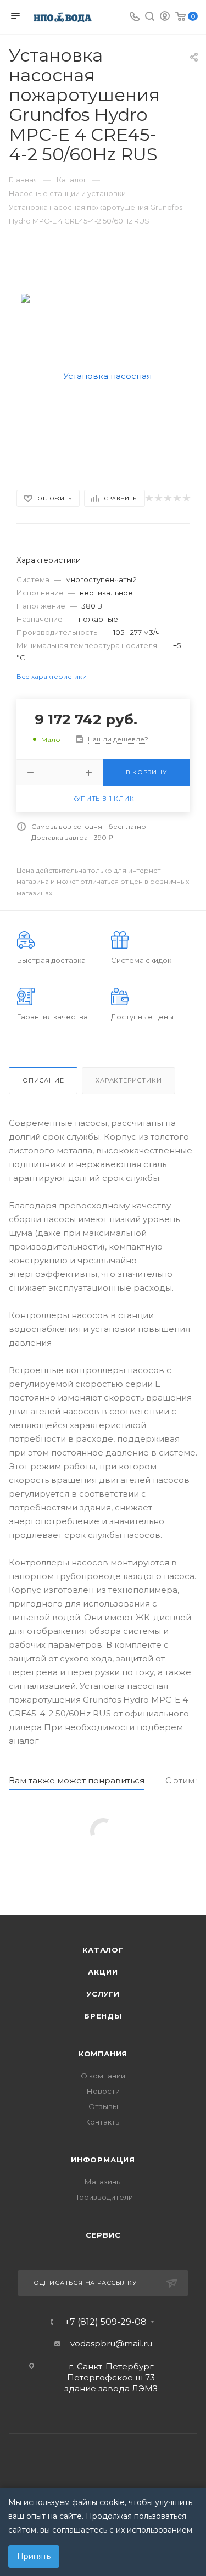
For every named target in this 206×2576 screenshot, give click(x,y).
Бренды (103, 2016)
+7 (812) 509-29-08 (106, 2322)
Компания (103, 2054)
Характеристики (129, 1080)
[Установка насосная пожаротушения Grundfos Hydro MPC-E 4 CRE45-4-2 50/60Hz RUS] (103, 375)
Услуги (103, 1994)
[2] (158, 498)
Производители (103, 2197)
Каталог (103, 1950)
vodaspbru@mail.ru (111, 2343)
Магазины (103, 2182)
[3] (167, 498)
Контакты (103, 2122)
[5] (186, 498)
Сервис (103, 2235)
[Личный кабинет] (165, 17)
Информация (103, 2160)
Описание (43, 1080)
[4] (177, 498)
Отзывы (103, 2106)
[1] (149, 498)
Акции (103, 1972)
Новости (103, 2091)
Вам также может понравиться (77, 1780)
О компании (103, 2076)
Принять (34, 2556)
